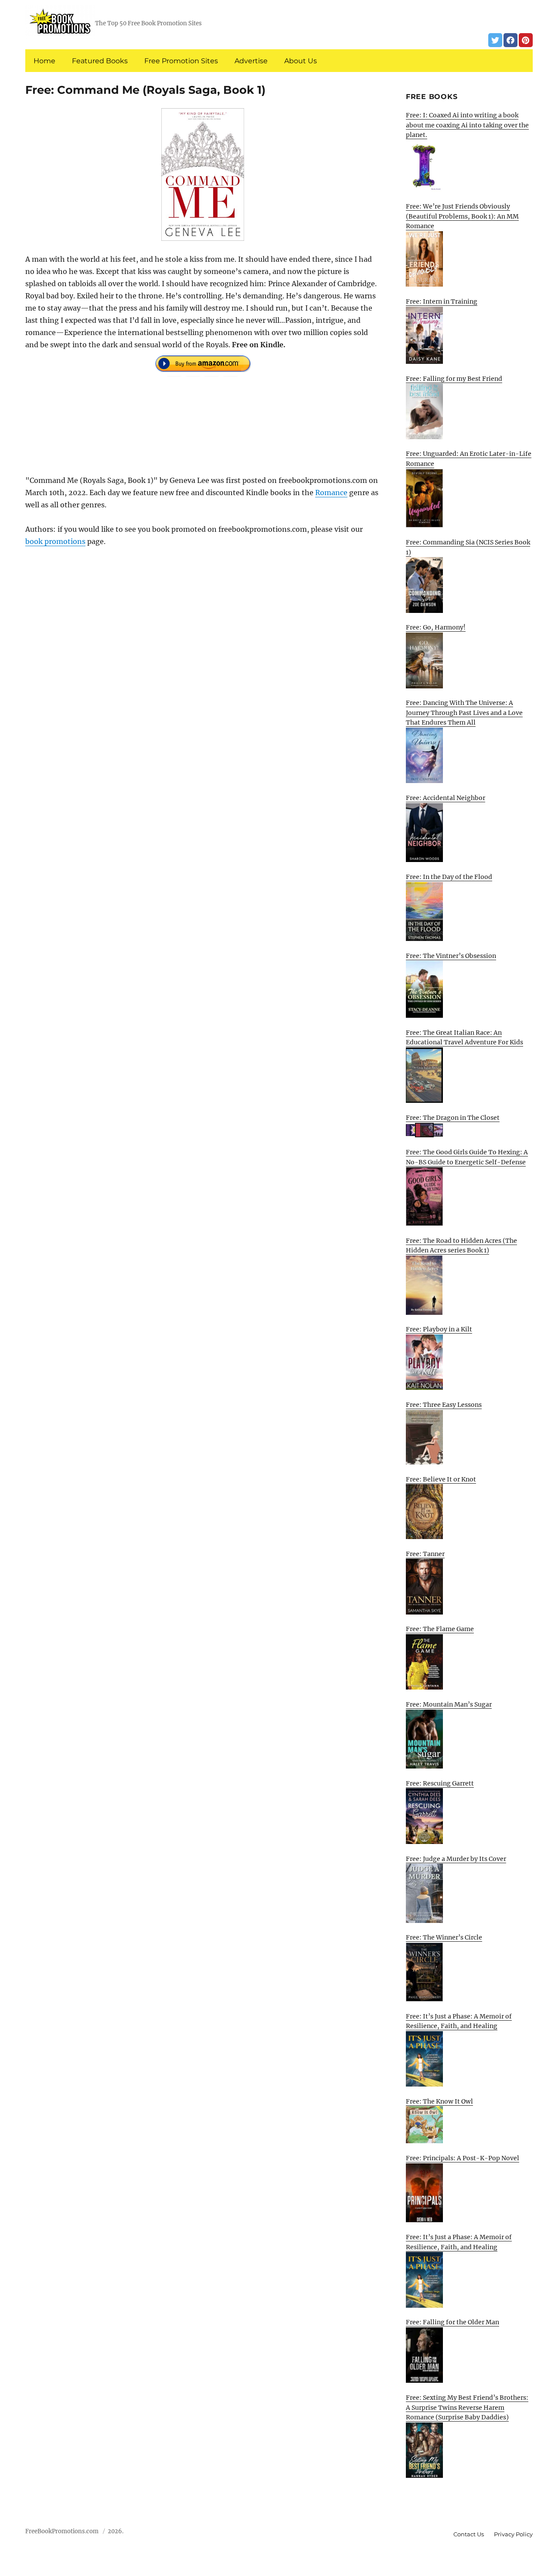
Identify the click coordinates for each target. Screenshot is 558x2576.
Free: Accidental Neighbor (446, 798)
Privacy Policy (513, 2534)
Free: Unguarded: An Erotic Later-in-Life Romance (469, 459)
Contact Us (469, 2534)
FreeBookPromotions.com (62, 2531)
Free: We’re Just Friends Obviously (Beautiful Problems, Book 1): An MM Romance (462, 216)
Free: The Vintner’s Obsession (451, 956)
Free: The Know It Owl (439, 2101)
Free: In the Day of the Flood (449, 877)
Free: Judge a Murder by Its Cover (456, 1859)
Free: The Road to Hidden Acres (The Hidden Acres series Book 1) (461, 1246)
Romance (331, 493)
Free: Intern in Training (442, 301)
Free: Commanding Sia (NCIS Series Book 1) (468, 547)
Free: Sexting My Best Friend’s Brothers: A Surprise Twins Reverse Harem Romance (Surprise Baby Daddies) (467, 2407)
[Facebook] (510, 40)
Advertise (251, 61)
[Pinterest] (526, 40)
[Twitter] (495, 40)
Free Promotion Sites (181, 61)
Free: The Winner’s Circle (444, 1937)
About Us (301, 61)
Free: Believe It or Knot (441, 1479)
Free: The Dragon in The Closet (453, 1118)
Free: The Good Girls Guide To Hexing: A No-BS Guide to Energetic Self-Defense (467, 1157)
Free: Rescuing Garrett (440, 1783)
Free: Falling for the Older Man (453, 2322)
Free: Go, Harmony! (436, 627)
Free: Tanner (425, 1554)
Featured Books (100, 61)
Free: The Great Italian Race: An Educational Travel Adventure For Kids (464, 1038)
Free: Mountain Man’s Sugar (449, 1704)
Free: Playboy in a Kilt (439, 1329)
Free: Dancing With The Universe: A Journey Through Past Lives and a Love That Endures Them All (464, 713)
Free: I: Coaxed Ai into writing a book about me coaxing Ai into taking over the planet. (467, 125)
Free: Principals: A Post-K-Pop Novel (463, 2158)
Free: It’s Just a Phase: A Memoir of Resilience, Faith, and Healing (459, 2021)
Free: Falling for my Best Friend (454, 379)
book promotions (55, 541)
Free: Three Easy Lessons (444, 1405)
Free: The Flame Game (440, 1629)
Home (44, 61)
